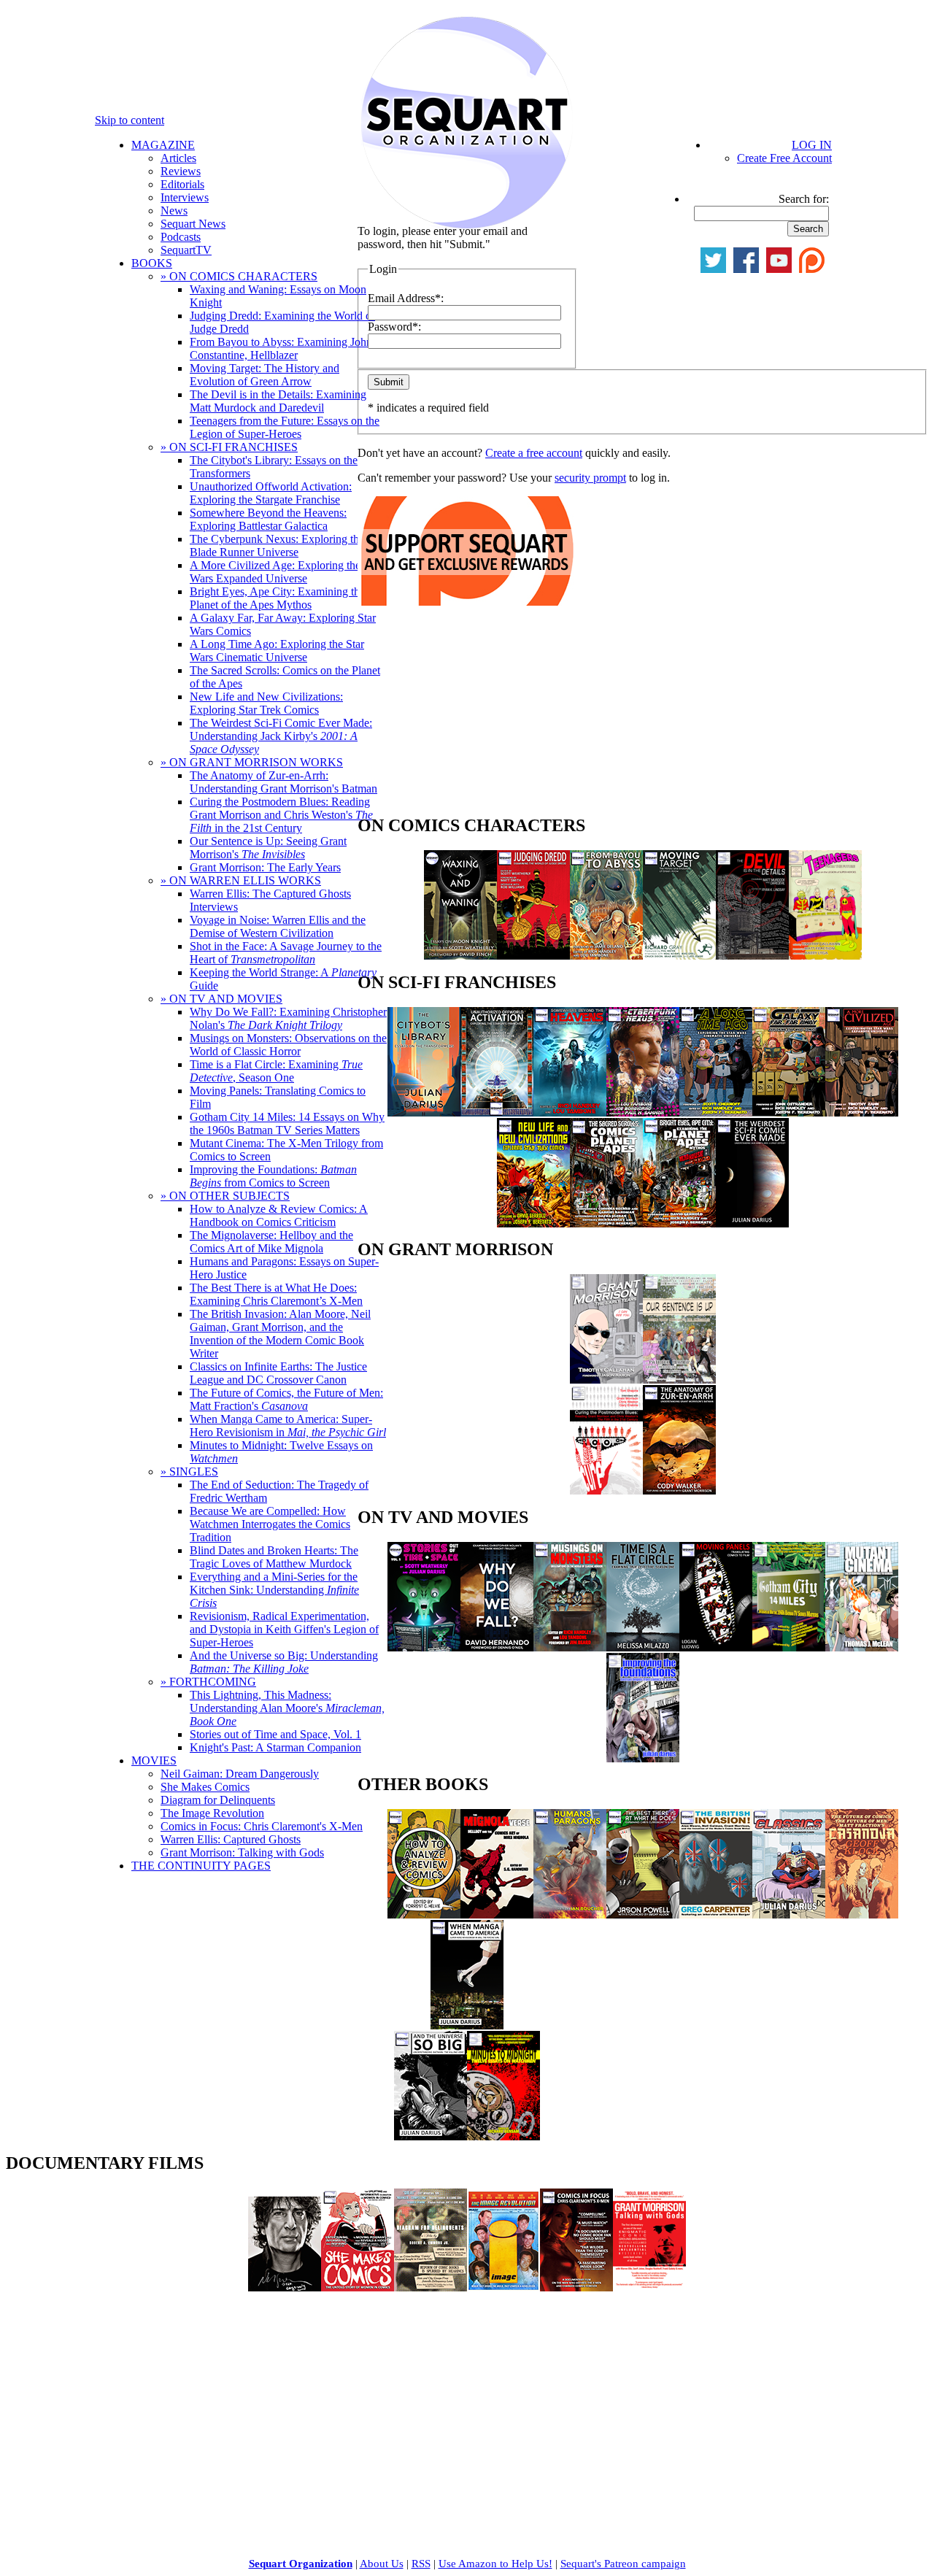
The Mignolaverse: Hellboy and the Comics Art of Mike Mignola (271, 1242)
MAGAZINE (163, 145)
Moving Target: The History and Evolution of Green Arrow (265, 375)
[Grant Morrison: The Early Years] (606, 1380)
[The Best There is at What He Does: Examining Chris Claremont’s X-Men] (643, 1914)
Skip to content (130, 120)
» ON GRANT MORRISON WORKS (252, 762)
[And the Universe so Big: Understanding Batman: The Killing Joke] (431, 2136)
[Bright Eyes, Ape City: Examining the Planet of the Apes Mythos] (679, 1223)
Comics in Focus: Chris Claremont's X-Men (262, 1826)
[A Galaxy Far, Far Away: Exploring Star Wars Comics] (789, 1112)
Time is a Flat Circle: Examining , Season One (276, 1071)
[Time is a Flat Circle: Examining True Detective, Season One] (643, 1647)
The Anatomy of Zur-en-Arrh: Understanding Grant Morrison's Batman (283, 782)
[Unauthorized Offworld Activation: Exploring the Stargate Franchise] (497, 1112)
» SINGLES (189, 1472)
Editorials (182, 184)
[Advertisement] (467, 714)
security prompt (590, 478)
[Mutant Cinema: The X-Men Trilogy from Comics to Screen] (862, 1647)
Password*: (394, 327)
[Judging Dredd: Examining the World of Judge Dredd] (533, 956)
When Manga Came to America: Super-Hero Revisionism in (288, 1426)
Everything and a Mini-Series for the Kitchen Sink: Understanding (274, 1590)
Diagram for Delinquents (218, 1800)
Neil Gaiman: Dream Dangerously (240, 1774)
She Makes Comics (205, 1787)
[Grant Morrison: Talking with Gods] (649, 2287)
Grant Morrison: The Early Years (265, 867)
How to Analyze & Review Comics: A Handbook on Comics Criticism (279, 1215)
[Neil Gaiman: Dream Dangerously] (285, 2287)
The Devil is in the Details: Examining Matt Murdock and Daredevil (278, 401)
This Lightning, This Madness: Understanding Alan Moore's (287, 1708)
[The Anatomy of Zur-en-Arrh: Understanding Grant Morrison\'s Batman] (679, 1491)
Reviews (181, 171)
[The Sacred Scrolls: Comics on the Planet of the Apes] (606, 1223)
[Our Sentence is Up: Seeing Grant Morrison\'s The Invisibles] (679, 1380)
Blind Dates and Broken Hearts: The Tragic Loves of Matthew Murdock (274, 1557)
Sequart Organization (301, 2564)
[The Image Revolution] (503, 2287)
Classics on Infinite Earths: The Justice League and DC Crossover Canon (278, 1373)
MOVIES (154, 1761)
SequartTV (186, 250)
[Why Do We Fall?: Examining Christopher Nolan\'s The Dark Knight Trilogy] (497, 1647)
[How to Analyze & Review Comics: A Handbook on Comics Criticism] (424, 1914)
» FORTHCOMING (208, 1682)
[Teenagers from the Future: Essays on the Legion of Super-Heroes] (825, 956)
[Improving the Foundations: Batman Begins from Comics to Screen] (643, 1758)
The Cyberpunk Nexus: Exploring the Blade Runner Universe (277, 545)
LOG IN (812, 145)
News (174, 211)
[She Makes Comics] (358, 2287)
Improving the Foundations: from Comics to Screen (273, 1176)
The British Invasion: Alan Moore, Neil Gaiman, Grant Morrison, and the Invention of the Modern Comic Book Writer (280, 1334)
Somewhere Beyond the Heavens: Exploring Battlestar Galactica (268, 519)
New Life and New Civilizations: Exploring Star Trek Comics (266, 703)
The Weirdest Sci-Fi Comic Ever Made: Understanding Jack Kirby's (281, 736)
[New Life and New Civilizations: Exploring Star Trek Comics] (533, 1223)
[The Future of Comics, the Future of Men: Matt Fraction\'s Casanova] (862, 1914)
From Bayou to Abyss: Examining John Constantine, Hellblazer (281, 348)
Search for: (804, 199)
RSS (421, 2564)
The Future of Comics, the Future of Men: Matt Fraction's (286, 1399)
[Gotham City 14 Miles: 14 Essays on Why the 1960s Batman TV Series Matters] (789, 1647)
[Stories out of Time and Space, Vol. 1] (424, 1647)
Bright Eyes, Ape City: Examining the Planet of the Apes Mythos (277, 598)
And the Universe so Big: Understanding (284, 1662)
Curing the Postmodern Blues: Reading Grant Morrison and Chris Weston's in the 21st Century (281, 815)
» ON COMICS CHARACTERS (239, 276)
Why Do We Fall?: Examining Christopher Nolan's (288, 1018)
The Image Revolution (212, 1813)
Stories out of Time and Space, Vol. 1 (275, 1734)
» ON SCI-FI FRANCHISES (229, 447)
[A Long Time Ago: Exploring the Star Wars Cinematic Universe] (716, 1112)
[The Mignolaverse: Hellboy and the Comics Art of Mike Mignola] (497, 1914)
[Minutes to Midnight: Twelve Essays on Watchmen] (503, 2136)
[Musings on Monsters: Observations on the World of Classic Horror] (570, 1647)
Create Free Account (784, 158)
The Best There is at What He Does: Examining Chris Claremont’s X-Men (276, 1294)
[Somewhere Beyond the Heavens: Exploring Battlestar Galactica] (570, 1112)
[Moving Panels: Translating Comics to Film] (716, 1647)
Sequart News (193, 224)
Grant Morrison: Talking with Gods (242, 1852)
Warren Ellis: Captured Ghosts (231, 1839)
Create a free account (534, 453)
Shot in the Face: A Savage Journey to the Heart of (286, 953)
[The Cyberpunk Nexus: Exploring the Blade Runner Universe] (643, 1112)
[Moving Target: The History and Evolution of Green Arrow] (679, 956)
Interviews (185, 197)
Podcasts (181, 237)
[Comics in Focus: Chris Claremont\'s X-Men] (576, 2287)
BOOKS (152, 263)
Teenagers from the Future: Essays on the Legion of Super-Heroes (285, 427)
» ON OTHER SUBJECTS (225, 1196)
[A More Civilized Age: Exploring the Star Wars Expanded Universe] (862, 1112)
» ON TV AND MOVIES (221, 999)
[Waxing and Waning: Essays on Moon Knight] (460, 956)
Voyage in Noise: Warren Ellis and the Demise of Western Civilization (278, 926)
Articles (178, 158)
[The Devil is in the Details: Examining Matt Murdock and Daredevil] (752, 956)
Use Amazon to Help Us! (495, 2564)
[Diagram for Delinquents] (431, 2287)
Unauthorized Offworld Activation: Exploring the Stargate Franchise (271, 493)
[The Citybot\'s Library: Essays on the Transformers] (424, 1112)
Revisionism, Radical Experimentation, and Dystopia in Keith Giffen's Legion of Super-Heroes (284, 1629)
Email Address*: (406, 298)
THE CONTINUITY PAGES (201, 1866)
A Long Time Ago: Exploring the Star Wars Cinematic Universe (277, 651)
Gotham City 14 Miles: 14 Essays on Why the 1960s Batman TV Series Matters (287, 1123)
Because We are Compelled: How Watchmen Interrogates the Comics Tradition (270, 1524)
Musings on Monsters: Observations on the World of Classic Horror (288, 1045)
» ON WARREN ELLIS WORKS (241, 880)
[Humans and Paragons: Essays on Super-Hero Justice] (570, 1914)
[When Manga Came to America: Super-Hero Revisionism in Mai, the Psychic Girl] (467, 2025)
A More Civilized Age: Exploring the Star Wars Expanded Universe (286, 572)
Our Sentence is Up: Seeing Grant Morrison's (268, 848)
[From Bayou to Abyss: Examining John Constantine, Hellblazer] (606, 956)
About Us (382, 2564)
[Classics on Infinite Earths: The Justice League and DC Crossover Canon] (789, 1914)
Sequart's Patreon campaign (623, 2564)
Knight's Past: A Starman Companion (275, 1747)
